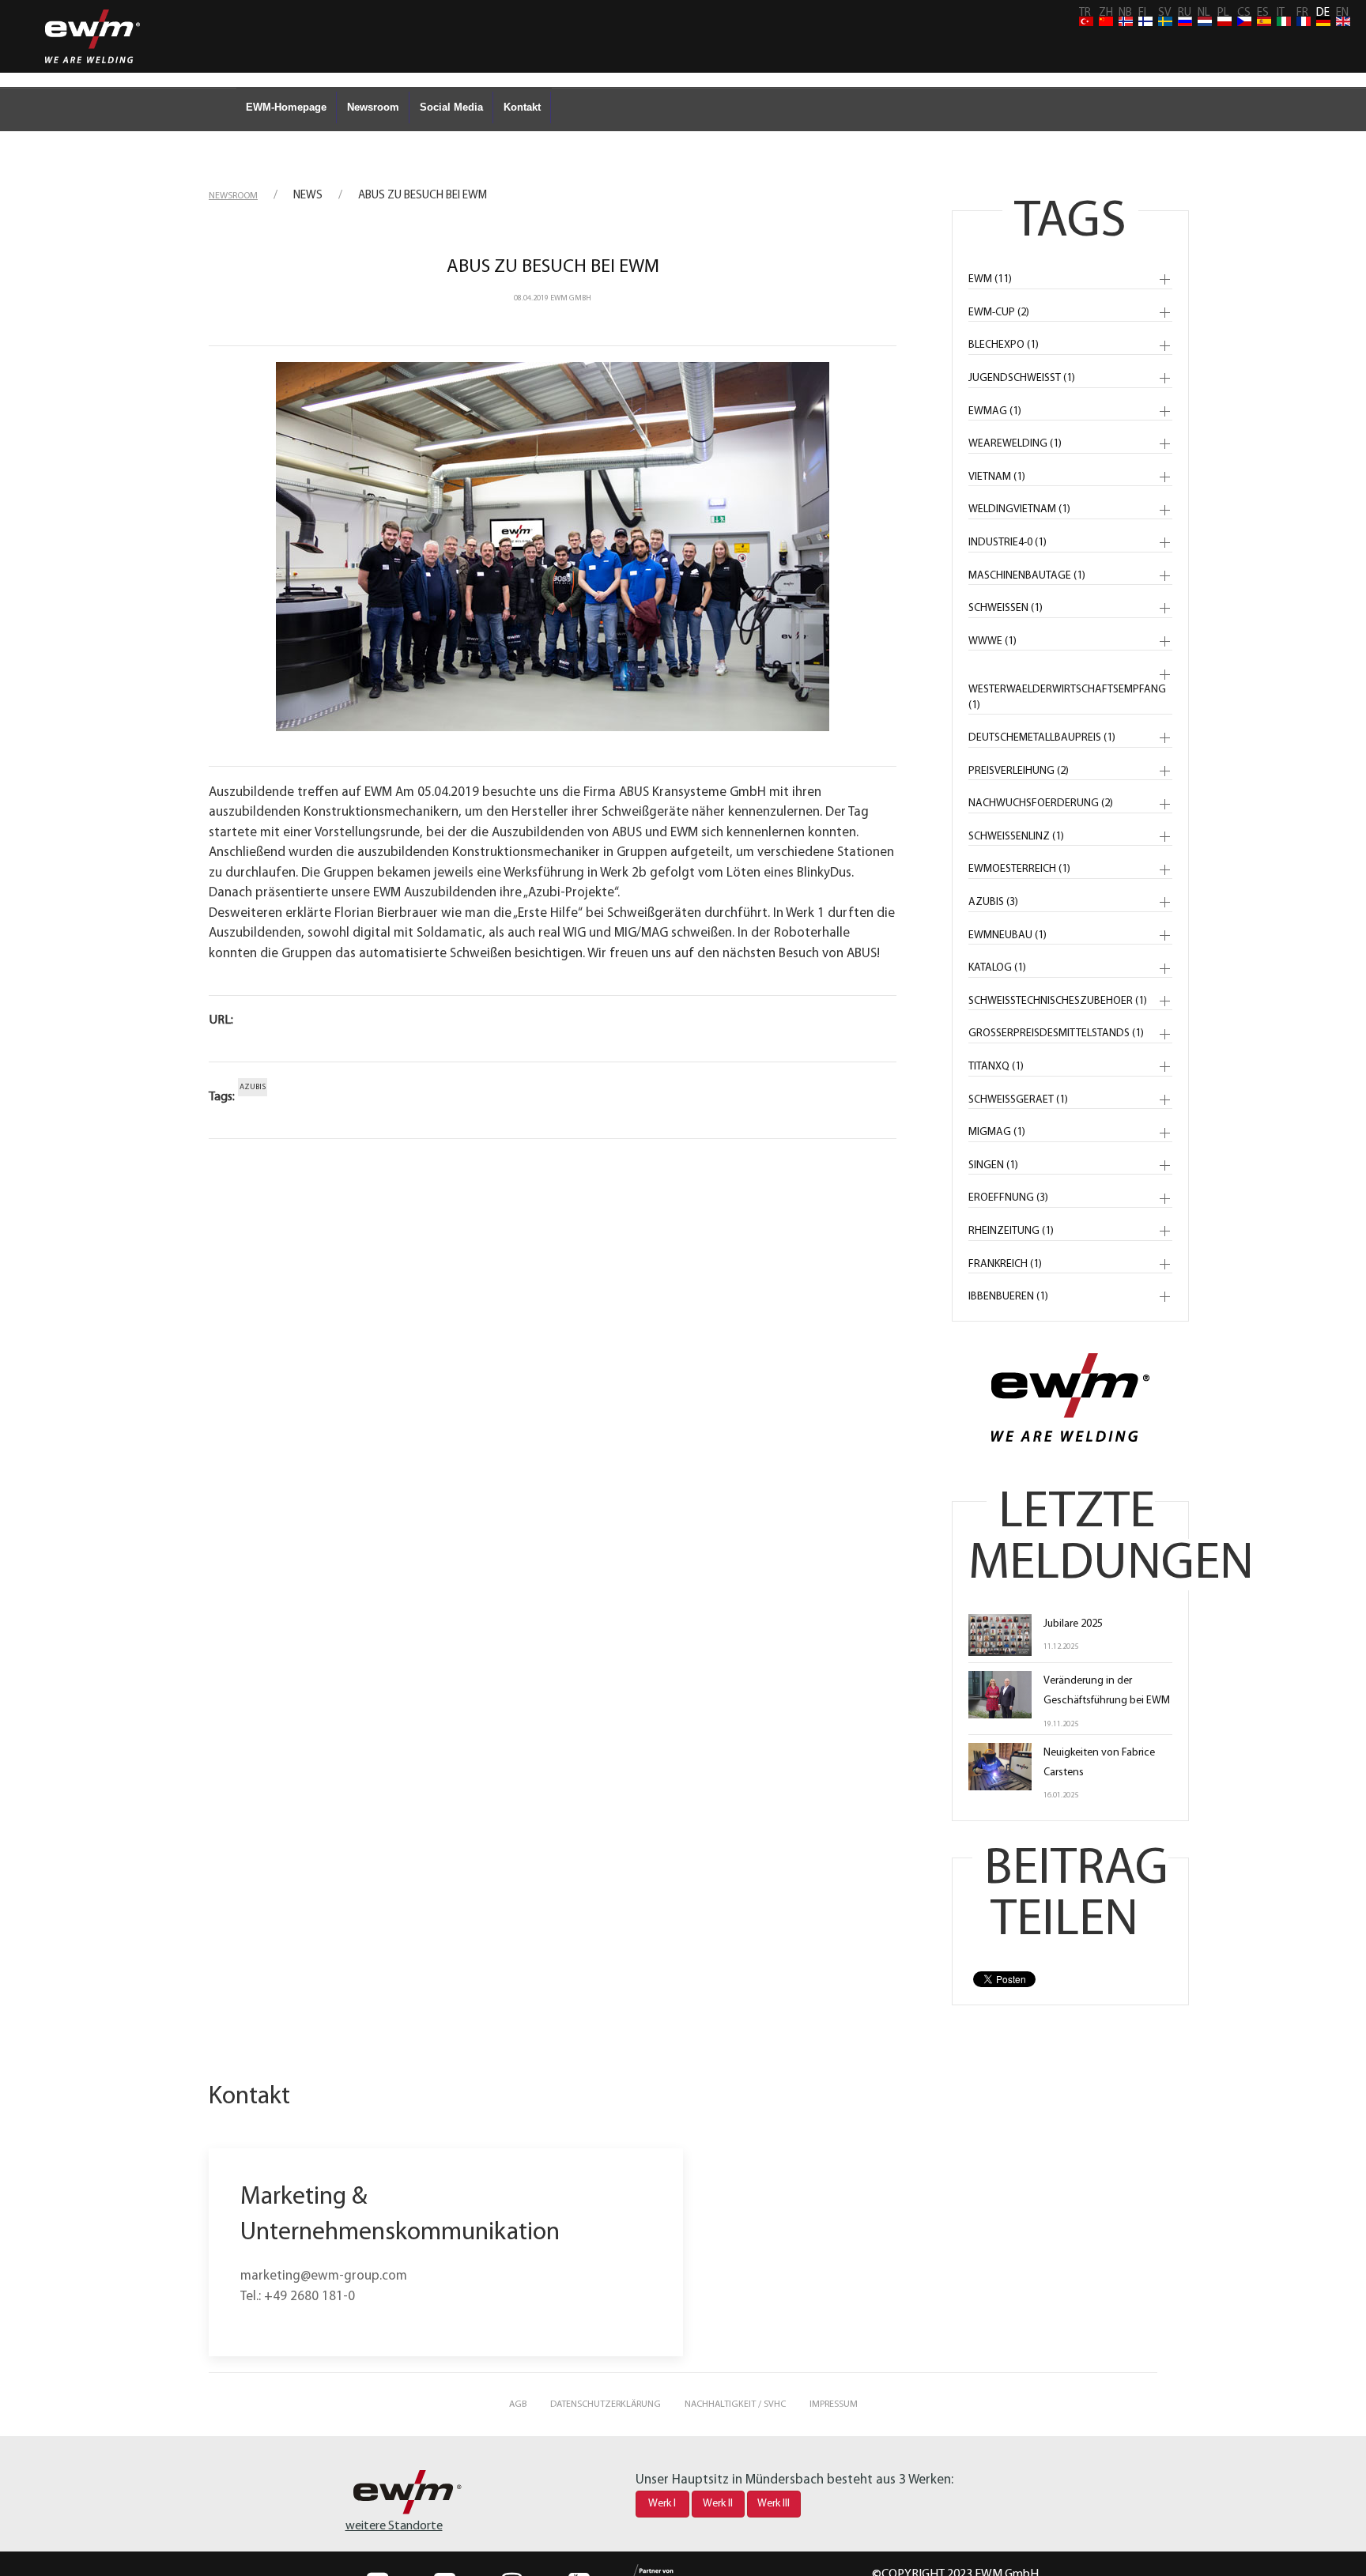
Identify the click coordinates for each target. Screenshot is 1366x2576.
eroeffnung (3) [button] (1008, 1198)
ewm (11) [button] (990, 279)
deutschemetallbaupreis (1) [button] (1042, 738)
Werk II (718, 2504)
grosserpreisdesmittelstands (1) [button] (1056, 1033)
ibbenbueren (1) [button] (1008, 1297)
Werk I (662, 2504)
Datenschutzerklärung (606, 2404)
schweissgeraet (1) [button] (1018, 1100)
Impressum (834, 2404)
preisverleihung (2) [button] (1019, 771)
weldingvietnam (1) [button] (1019, 509)
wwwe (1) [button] (992, 641)
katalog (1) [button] (997, 968)
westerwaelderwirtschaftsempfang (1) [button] (1067, 698)
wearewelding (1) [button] (1015, 444)
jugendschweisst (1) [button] (1022, 378)
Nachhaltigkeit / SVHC (735, 2404)
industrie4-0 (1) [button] (1008, 543)
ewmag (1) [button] (995, 411)
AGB (518, 2404)
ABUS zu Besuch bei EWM (553, 267)
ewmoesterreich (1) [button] (1019, 869)
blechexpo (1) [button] (1004, 345)
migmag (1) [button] (997, 1132)
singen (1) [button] (993, 1165)
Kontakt (522, 107)
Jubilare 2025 (1073, 1624)
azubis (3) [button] (993, 902)
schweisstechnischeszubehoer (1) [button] (1058, 1001)
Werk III (774, 2504)
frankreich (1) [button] (1005, 1264)
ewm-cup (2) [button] (999, 313)
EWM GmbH (571, 298)
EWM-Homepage (286, 107)
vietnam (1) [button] (997, 477)
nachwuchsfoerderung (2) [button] (1041, 803)
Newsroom (373, 107)
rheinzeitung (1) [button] (1011, 1231)
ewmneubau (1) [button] (1008, 935)
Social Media (451, 107)
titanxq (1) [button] (996, 1067)
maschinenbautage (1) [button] (1027, 576)
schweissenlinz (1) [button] (1016, 837)
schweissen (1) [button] (1006, 608)
